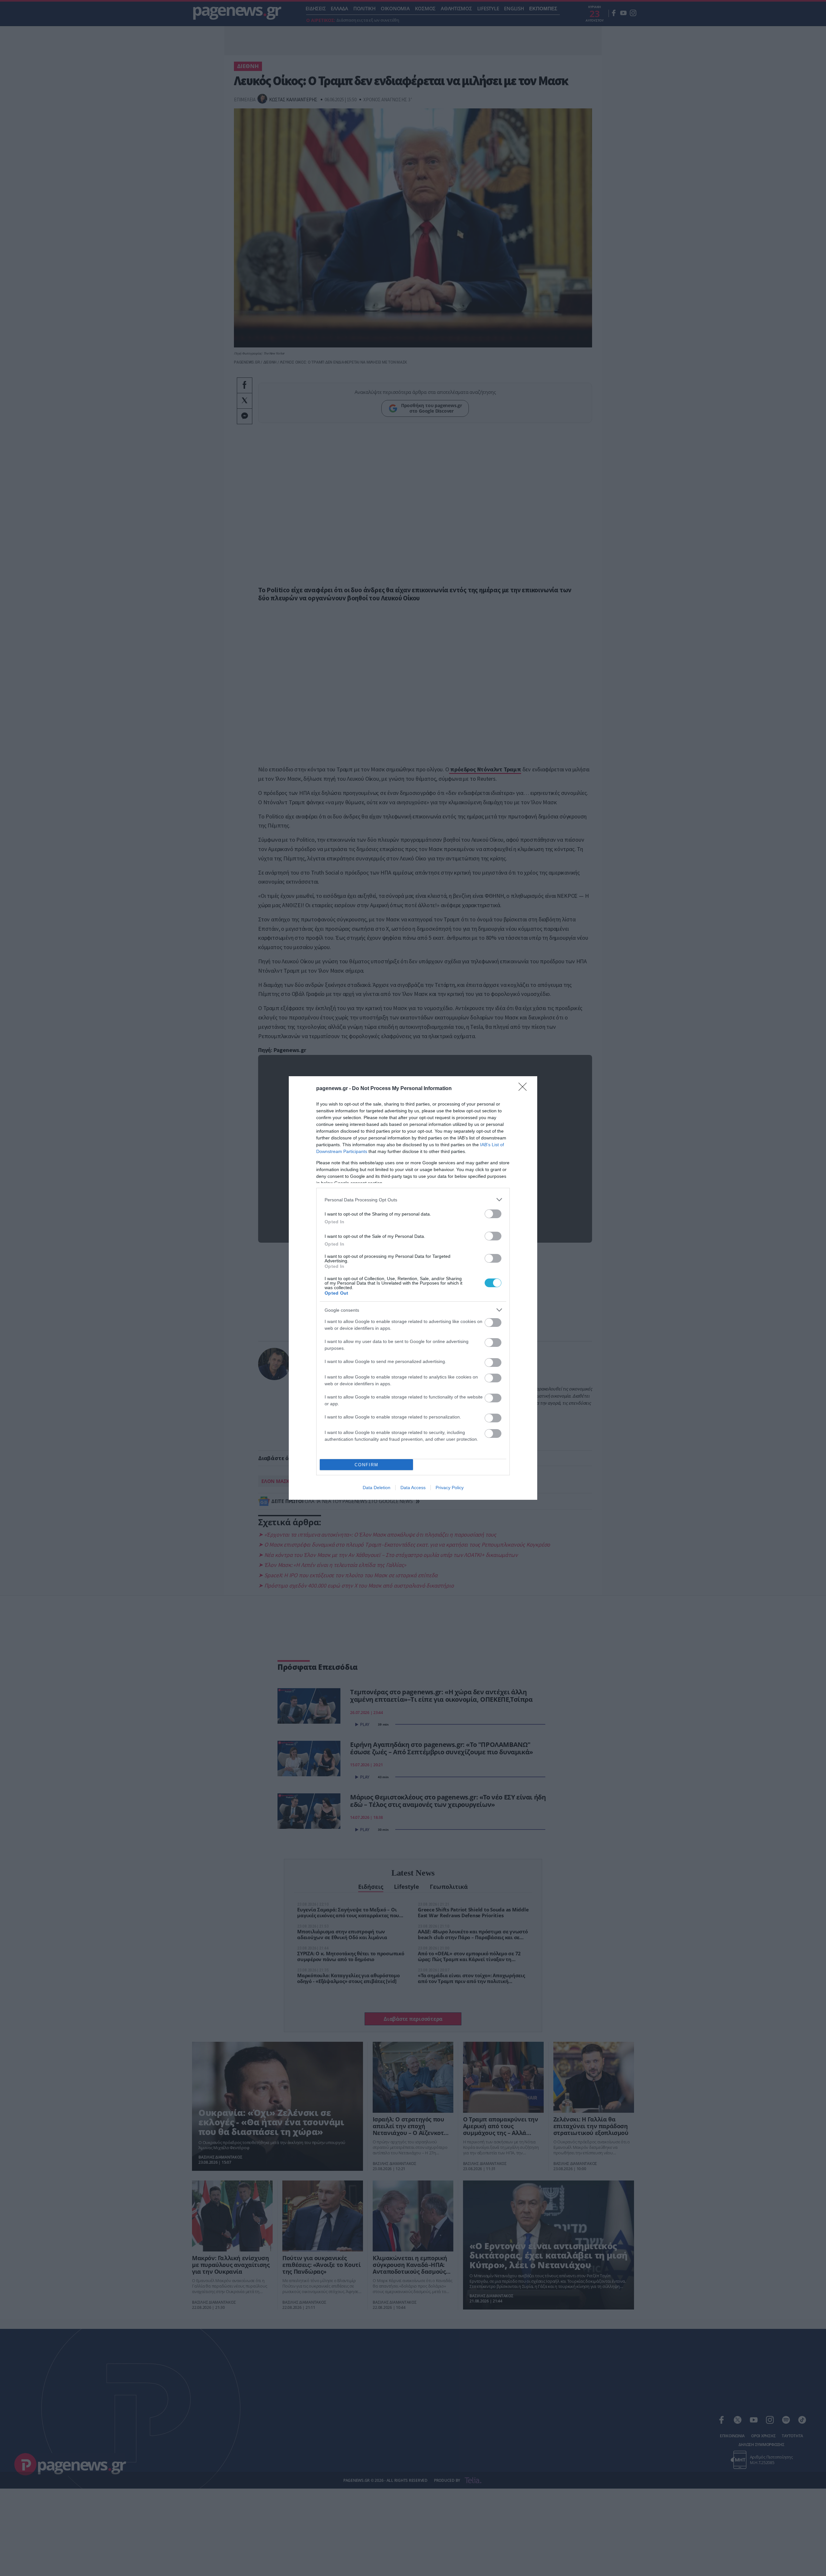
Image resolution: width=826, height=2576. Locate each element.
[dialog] (413, 1288)
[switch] (493, 1214)
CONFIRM (367, 1465)
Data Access (413, 1488)
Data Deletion (377, 1488)
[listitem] (413, 1200)
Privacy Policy (450, 1488)
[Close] (525, 1089)
